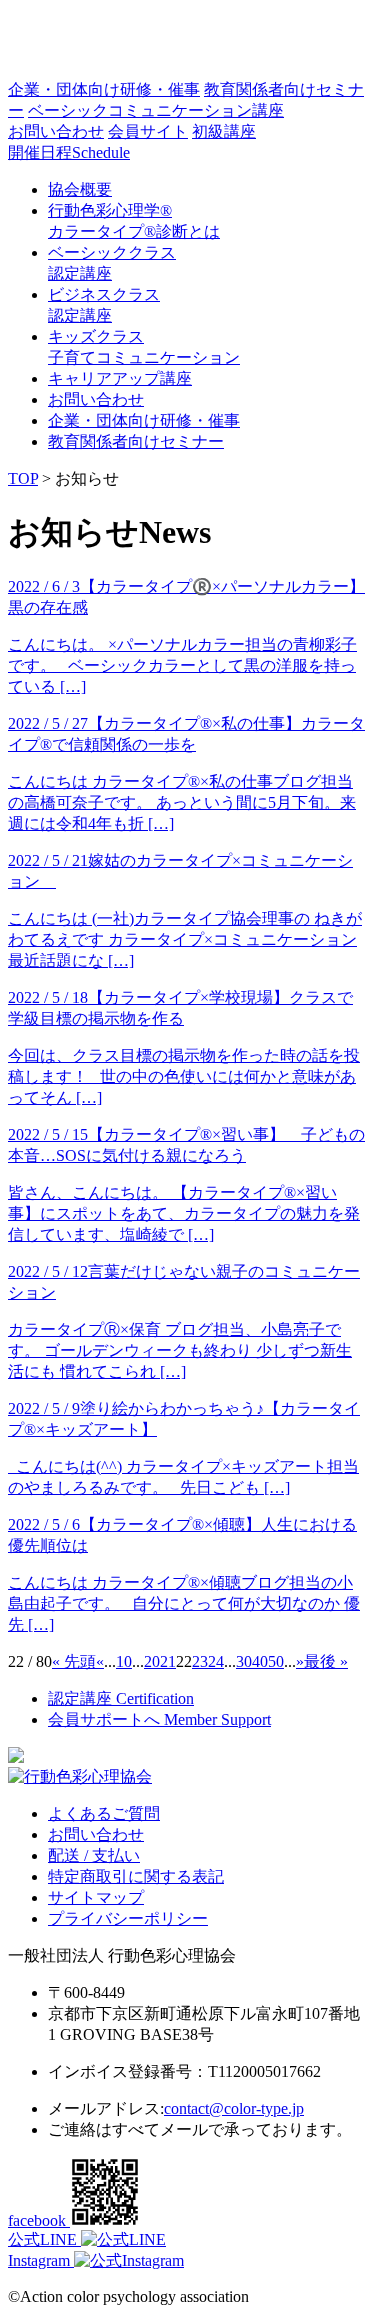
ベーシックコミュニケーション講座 (156, 110)
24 (216, 1661)
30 (244, 1661)
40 (260, 1661)
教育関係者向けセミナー (136, 441)
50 (276, 1661)
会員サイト (148, 131)
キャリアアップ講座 (120, 378)
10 (124, 1661)
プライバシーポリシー (128, 1918)
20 (152, 1661)
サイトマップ (96, 1897)
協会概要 (80, 189)
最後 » (326, 1661)
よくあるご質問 (104, 1813)
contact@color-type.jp (234, 2108)
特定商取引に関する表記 (136, 1876)
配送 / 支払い (94, 1855)
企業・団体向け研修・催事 (104, 89)
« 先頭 (74, 1661)
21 (168, 1661)
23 (200, 1661)
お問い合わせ (56, 131)
